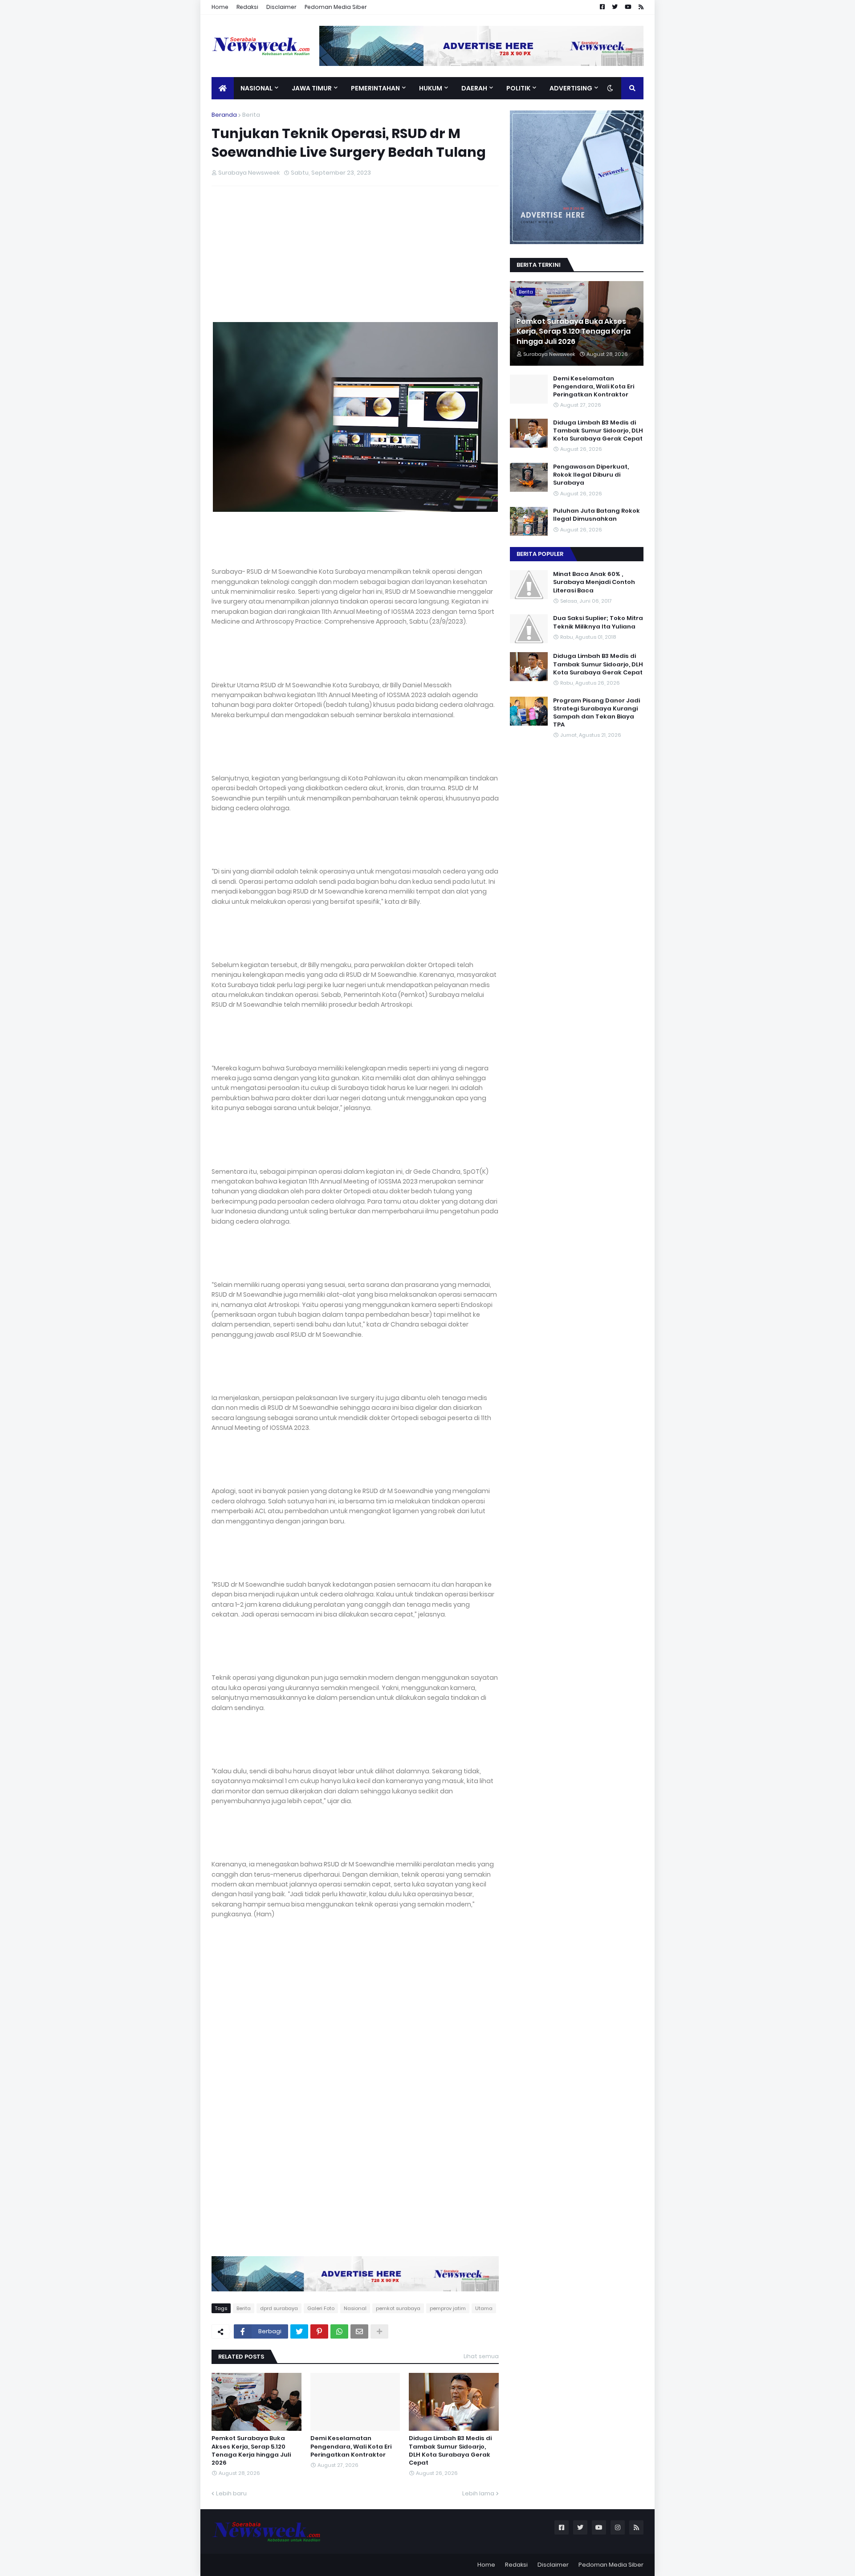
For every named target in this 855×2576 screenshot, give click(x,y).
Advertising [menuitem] (571, 88)
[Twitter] (299, 2331)
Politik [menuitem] (518, 88)
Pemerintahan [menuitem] (375, 88)
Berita (251, 115)
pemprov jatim (448, 2308)
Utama (484, 2308)
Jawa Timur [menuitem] (312, 88)
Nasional (355, 2308)
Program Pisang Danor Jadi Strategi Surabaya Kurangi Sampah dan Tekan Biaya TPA (596, 713)
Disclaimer (281, 7)
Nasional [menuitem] (256, 88)
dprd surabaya (279, 2308)
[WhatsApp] (339, 2331)
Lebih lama (478, 2493)
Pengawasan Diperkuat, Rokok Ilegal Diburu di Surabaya (591, 475)
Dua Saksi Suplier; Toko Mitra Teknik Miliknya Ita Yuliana (598, 622)
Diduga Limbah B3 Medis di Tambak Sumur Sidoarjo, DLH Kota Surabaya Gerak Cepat (450, 2451)
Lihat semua (481, 2356)
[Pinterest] (319, 2331)
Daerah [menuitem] (474, 88)
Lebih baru (231, 2493)
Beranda (224, 115)
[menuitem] (223, 88)
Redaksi (247, 7)
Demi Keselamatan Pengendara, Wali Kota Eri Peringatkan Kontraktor (351, 2446)
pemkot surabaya (398, 2308)
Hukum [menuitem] (431, 88)
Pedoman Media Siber (336, 7)
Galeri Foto (321, 2308)
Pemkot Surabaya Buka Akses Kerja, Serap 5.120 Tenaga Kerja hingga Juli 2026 (251, 2451)
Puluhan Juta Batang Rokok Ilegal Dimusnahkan (596, 515)
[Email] (359, 2331)
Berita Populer (540, 554)
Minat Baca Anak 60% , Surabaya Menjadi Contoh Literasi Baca (594, 582)
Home (220, 7)
